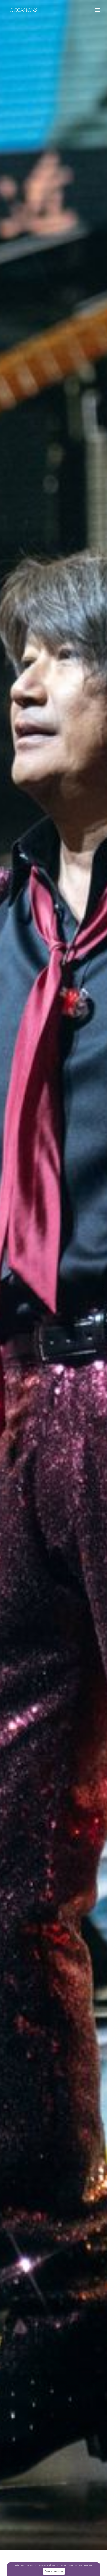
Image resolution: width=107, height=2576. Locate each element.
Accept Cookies (54, 2571)
